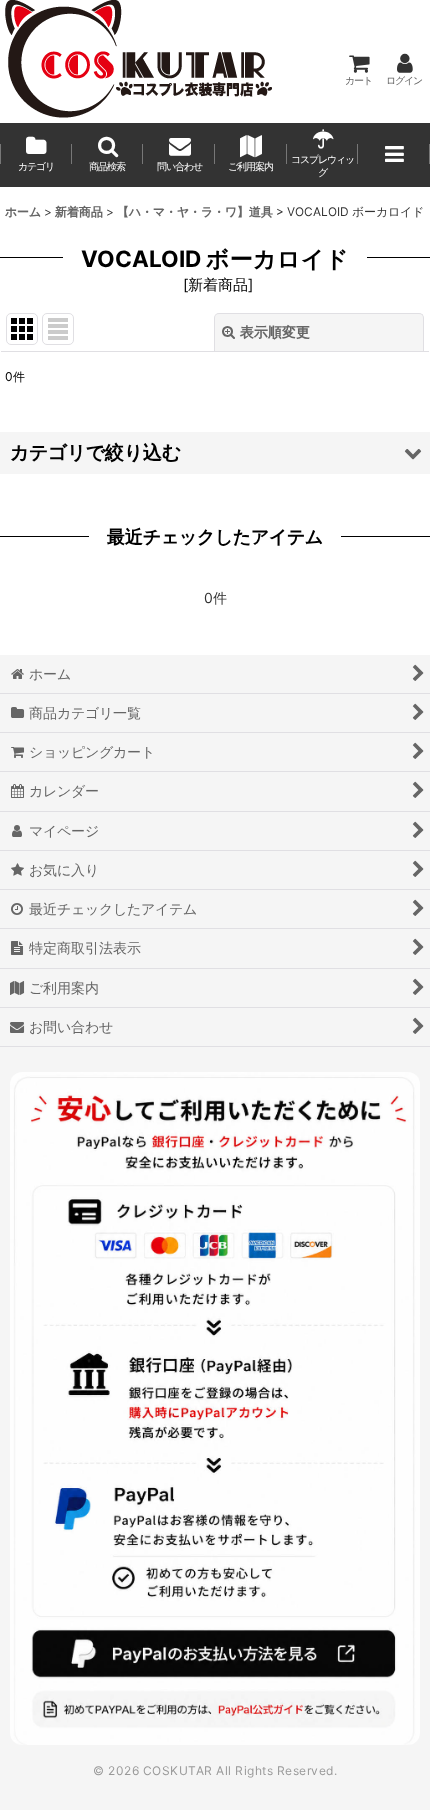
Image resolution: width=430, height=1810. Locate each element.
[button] (108, 155)
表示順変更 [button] (275, 331)
